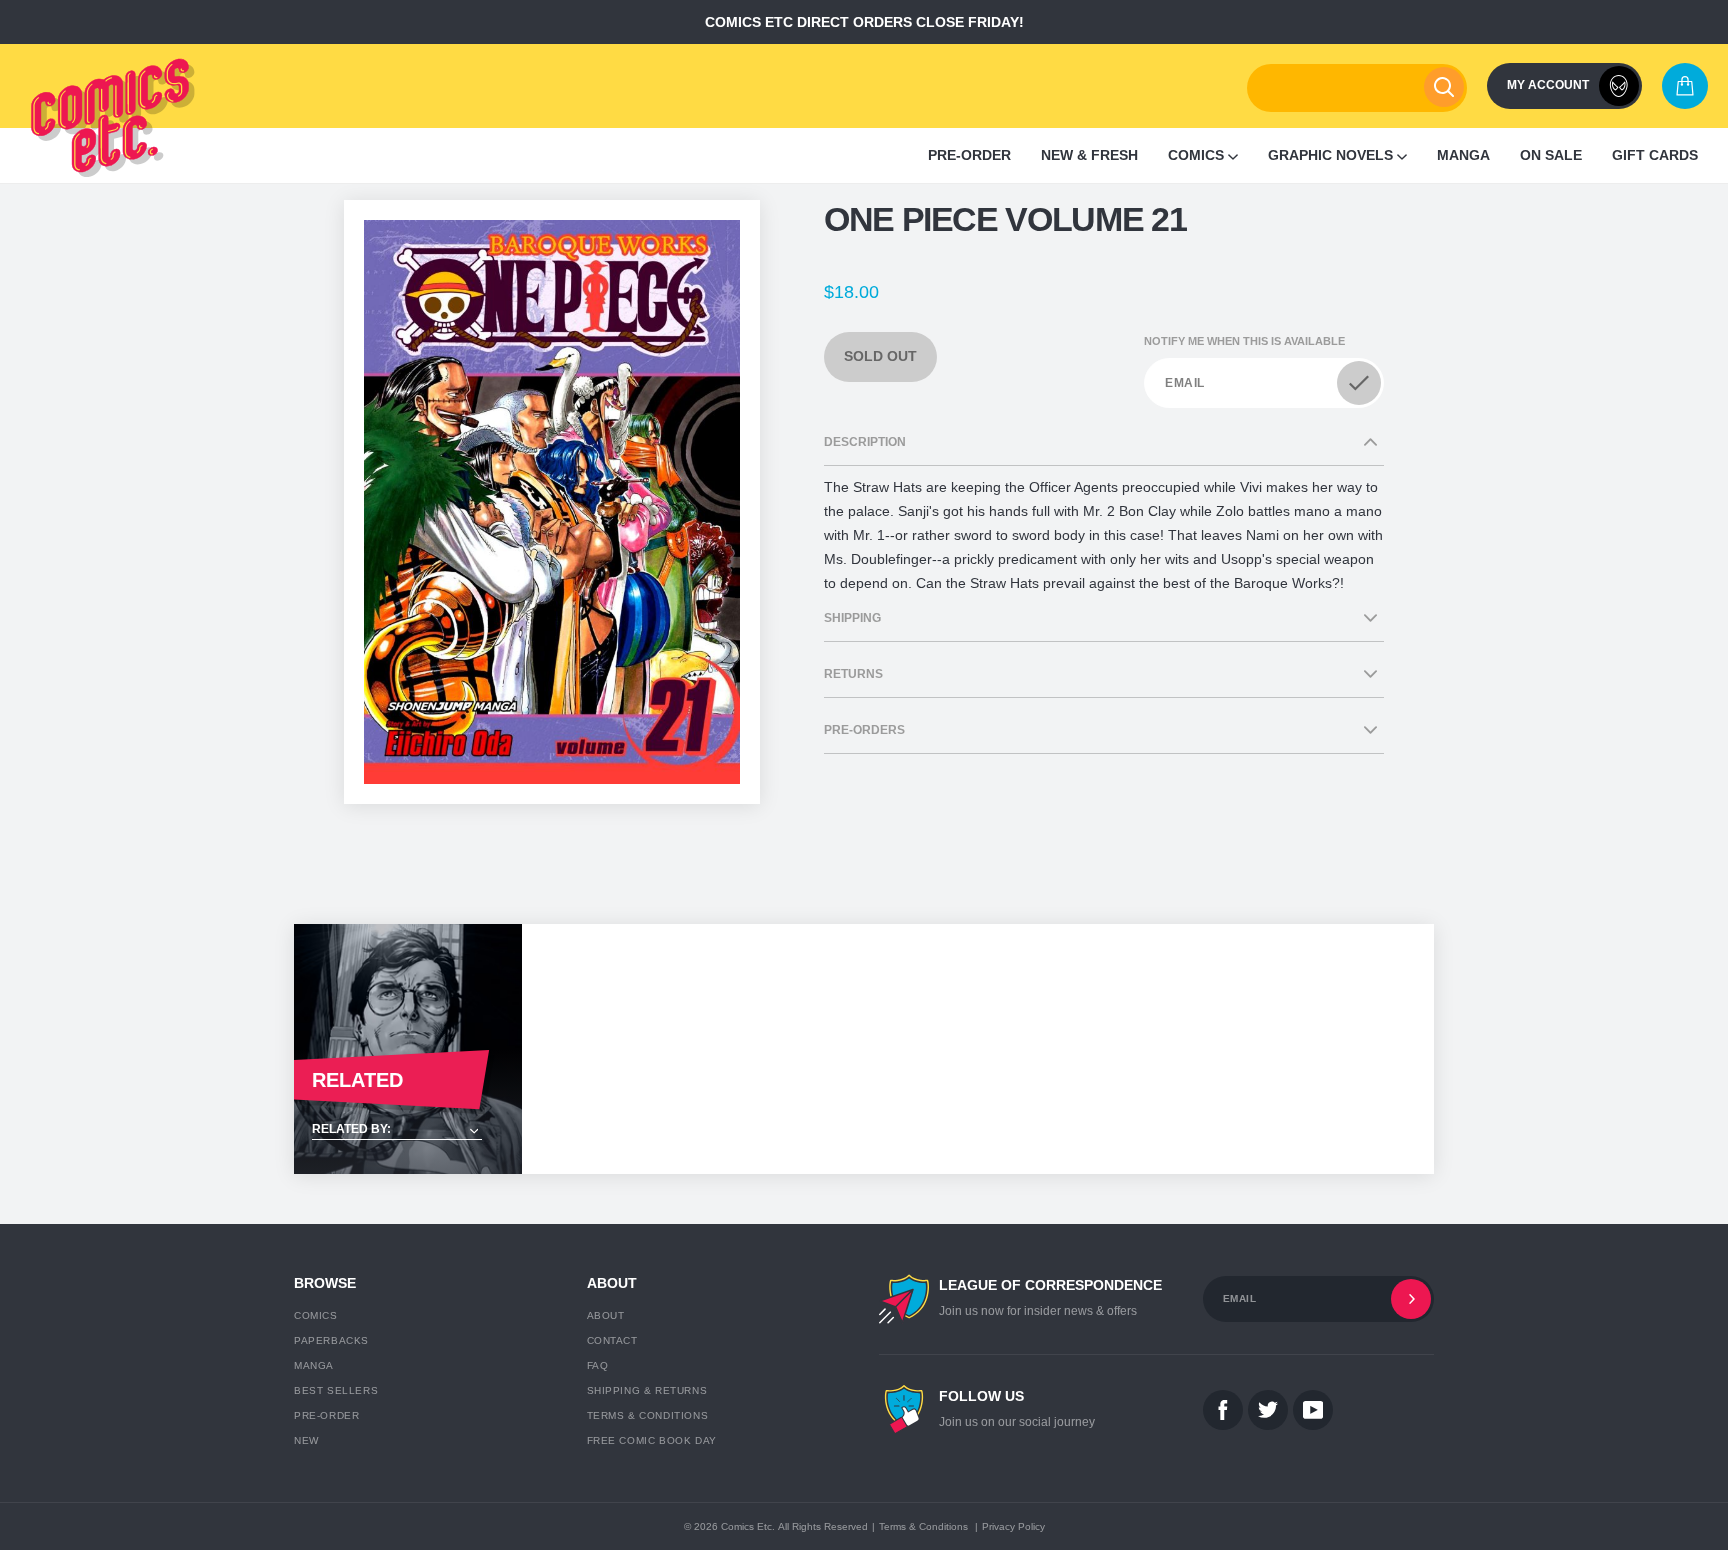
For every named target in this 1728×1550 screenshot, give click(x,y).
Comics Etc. (748, 1526)
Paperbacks (331, 1340)
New (306, 1440)
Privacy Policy (1013, 1526)
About (606, 1315)
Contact (612, 1340)
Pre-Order (326, 1415)
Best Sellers (336, 1390)
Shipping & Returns (647, 1390)
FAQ (598, 1365)
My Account (1548, 85)
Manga (314, 1365)
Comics (316, 1315)
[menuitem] (969, 155)
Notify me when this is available (1244, 341)
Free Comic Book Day (652, 1440)
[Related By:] (408, 1130)
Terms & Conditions (648, 1415)
